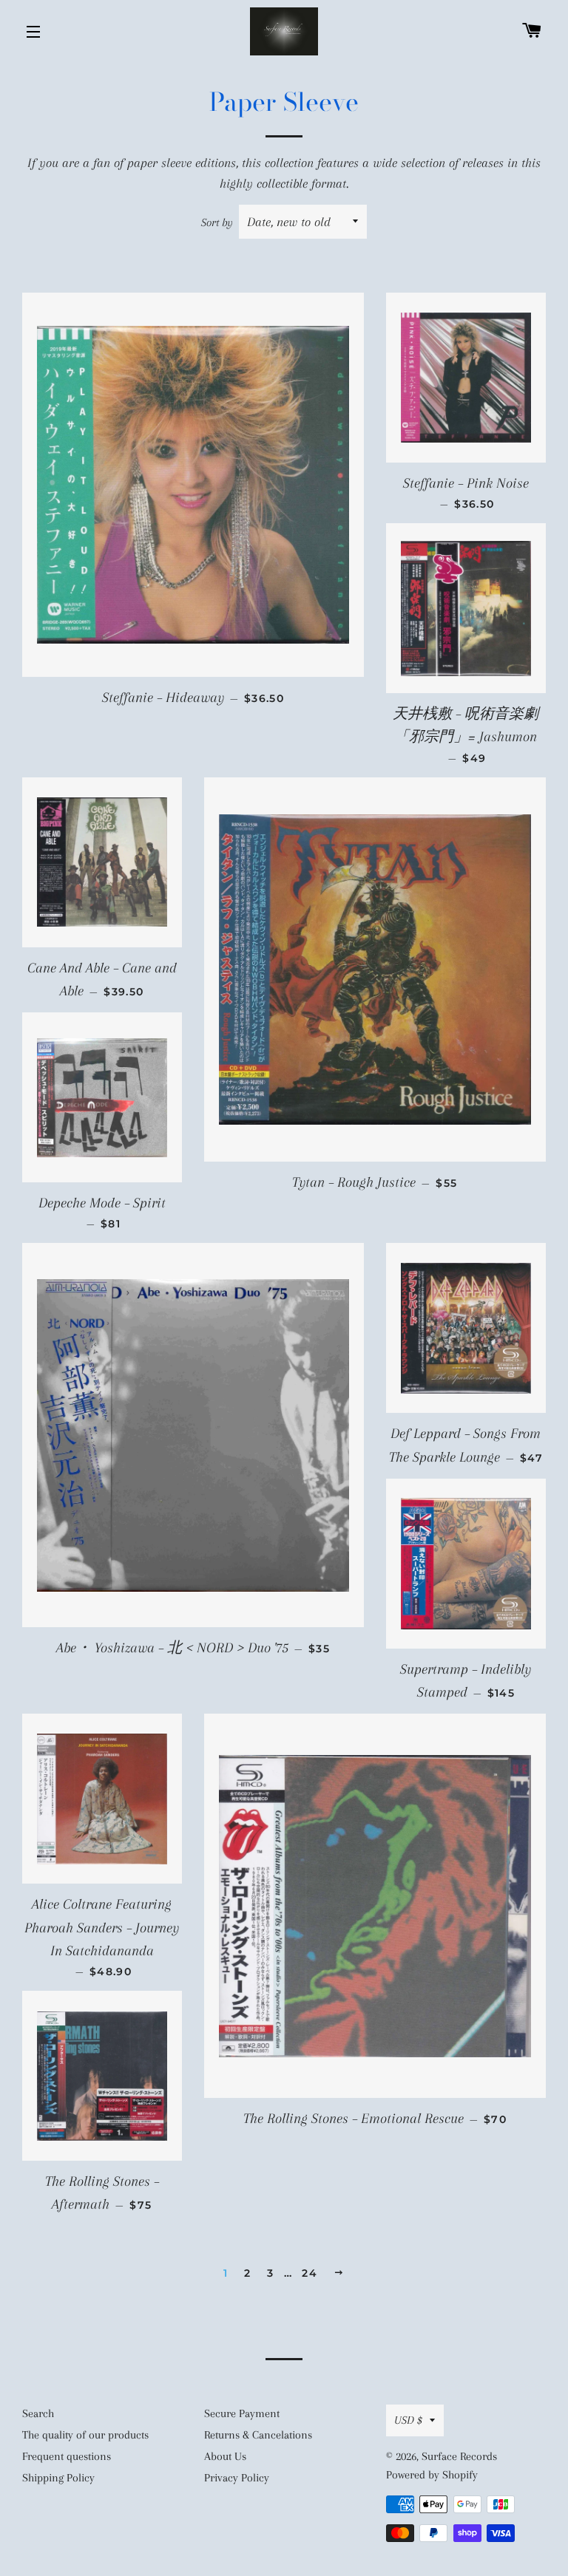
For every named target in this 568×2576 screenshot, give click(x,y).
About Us (225, 2456)
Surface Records (459, 2456)
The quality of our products (85, 2435)
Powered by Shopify (432, 2475)
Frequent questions (67, 2456)
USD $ (408, 2420)
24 (310, 2273)
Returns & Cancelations (258, 2435)
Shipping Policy (58, 2478)
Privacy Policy (237, 2478)
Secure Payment (242, 2413)
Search (38, 2413)
